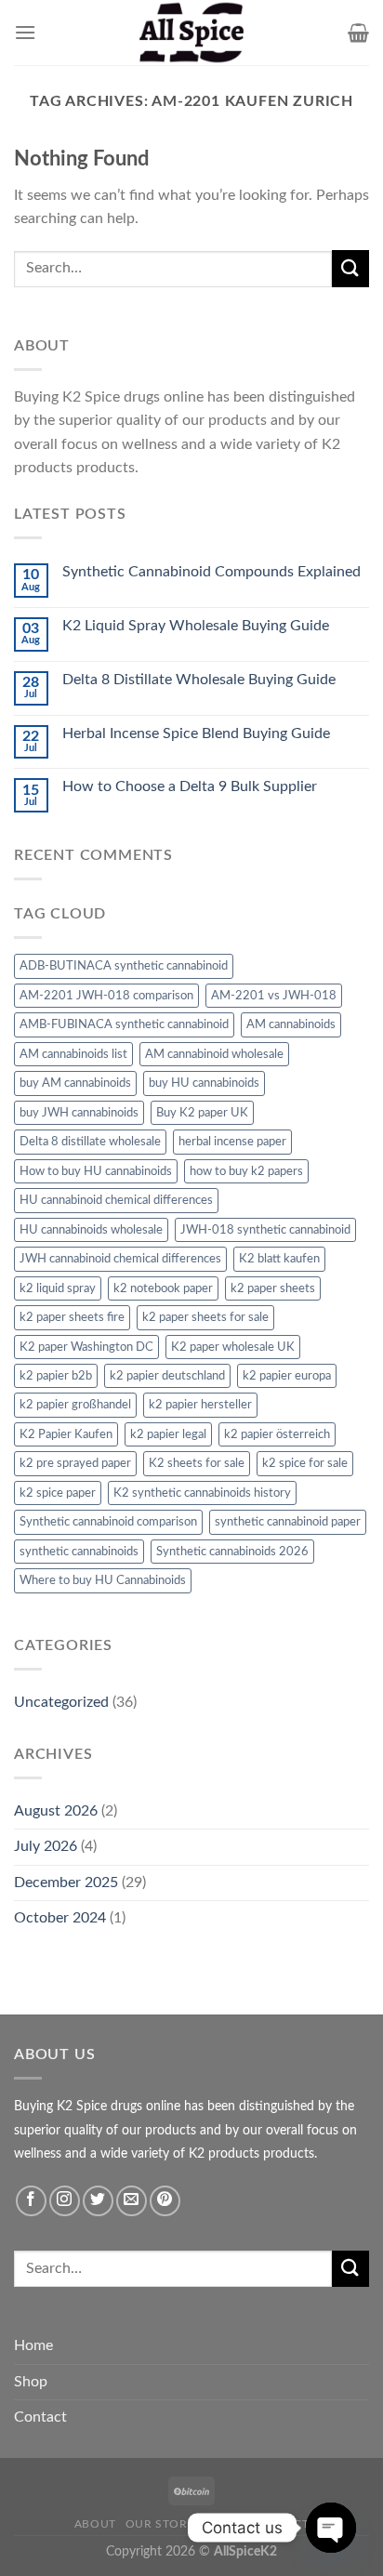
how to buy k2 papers (246, 1171)
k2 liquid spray (58, 1288)
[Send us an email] (132, 2201)
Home (33, 2345)
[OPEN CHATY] (331, 2528)
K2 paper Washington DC (86, 1347)
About (95, 2524)
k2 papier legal (168, 1434)
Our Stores (164, 2524)
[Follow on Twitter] (98, 2201)
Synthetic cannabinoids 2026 (232, 1552)
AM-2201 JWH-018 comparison (106, 996)
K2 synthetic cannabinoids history (202, 1493)
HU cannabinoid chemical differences (116, 1200)
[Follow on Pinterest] (165, 2201)
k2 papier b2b (56, 1376)
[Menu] (25, 32)
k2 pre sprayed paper (75, 1463)
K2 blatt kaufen (279, 1259)
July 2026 (46, 1846)
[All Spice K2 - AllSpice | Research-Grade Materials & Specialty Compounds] (191, 33)
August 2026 (56, 1811)
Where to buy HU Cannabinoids (103, 1580)
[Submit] (350, 268)
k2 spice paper (58, 1493)
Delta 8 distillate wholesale (90, 1142)
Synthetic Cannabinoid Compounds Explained (211, 572)
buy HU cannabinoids (204, 1083)
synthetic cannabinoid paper (288, 1522)
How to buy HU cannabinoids (96, 1171)
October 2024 (60, 1918)
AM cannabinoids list (73, 1054)
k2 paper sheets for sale (205, 1317)
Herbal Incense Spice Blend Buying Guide (196, 733)
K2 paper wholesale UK (233, 1347)
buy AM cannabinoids (75, 1083)
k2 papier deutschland (167, 1376)
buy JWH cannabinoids (79, 1113)
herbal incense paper (232, 1142)
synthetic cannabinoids (79, 1552)
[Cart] (358, 33)
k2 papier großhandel (75, 1405)
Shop (31, 2382)
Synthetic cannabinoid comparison (108, 1522)
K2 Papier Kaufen (66, 1434)
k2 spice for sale (305, 1463)
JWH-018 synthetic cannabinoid (265, 1230)
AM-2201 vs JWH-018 (274, 996)
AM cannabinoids (291, 1024)
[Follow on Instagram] (65, 2201)
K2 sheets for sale (197, 1463)
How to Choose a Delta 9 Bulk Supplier (190, 786)
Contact (40, 2417)
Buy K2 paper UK (202, 1113)
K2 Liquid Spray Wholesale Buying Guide (196, 626)
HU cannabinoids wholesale (91, 1230)
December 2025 (66, 1882)
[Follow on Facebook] (31, 2201)
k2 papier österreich (277, 1434)
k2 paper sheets (273, 1288)
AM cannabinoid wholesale (214, 1054)
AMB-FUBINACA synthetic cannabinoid (124, 1024)
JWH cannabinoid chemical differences (120, 1259)
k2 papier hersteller (200, 1405)
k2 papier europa (287, 1376)
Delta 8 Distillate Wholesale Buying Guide (199, 680)
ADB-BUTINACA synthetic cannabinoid (124, 966)
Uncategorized (61, 1702)
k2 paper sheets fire (72, 1317)
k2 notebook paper (163, 1288)
